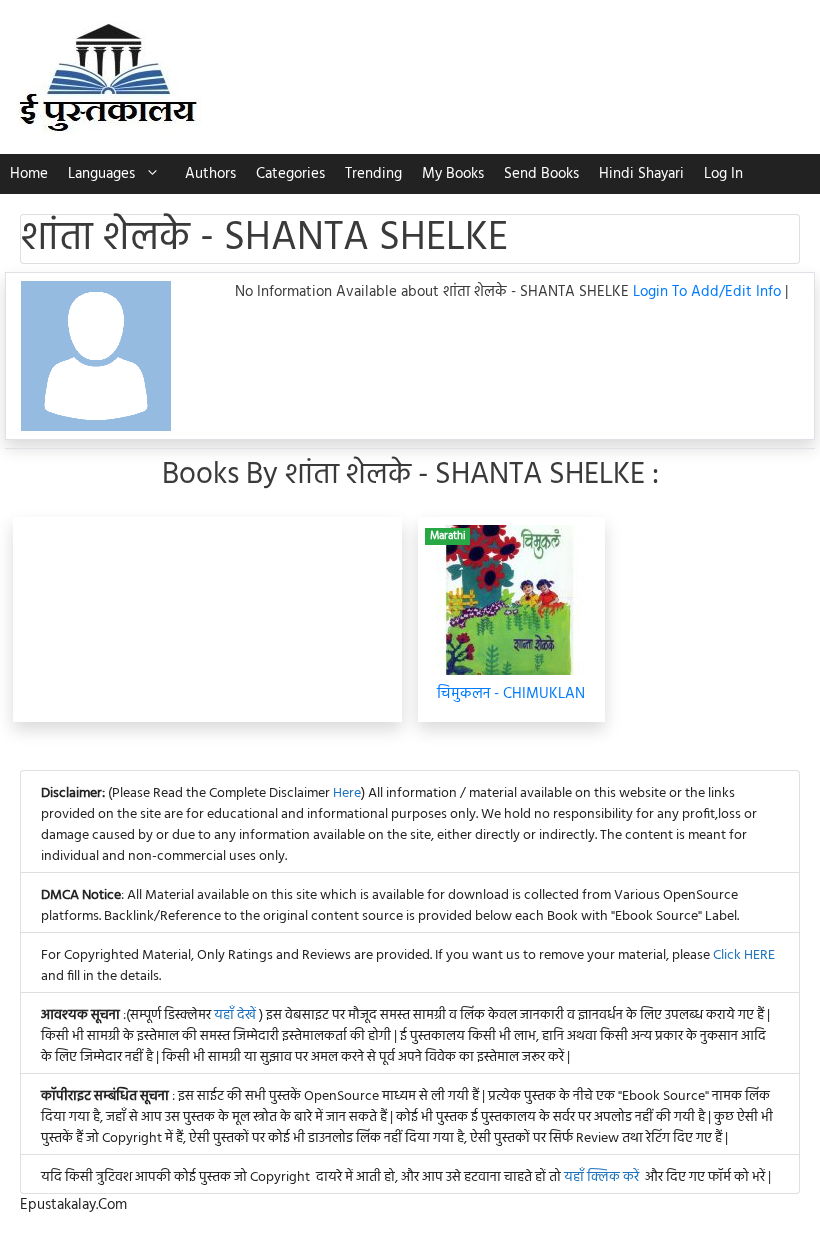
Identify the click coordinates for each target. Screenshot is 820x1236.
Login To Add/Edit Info (709, 292)
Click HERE (744, 955)
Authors (210, 174)
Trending (373, 174)
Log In (723, 174)
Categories (290, 174)
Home (29, 174)
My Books (453, 174)
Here (347, 793)
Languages (101, 174)
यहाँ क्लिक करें (601, 1177)
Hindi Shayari (641, 174)
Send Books (541, 174)
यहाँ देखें (236, 1015)
